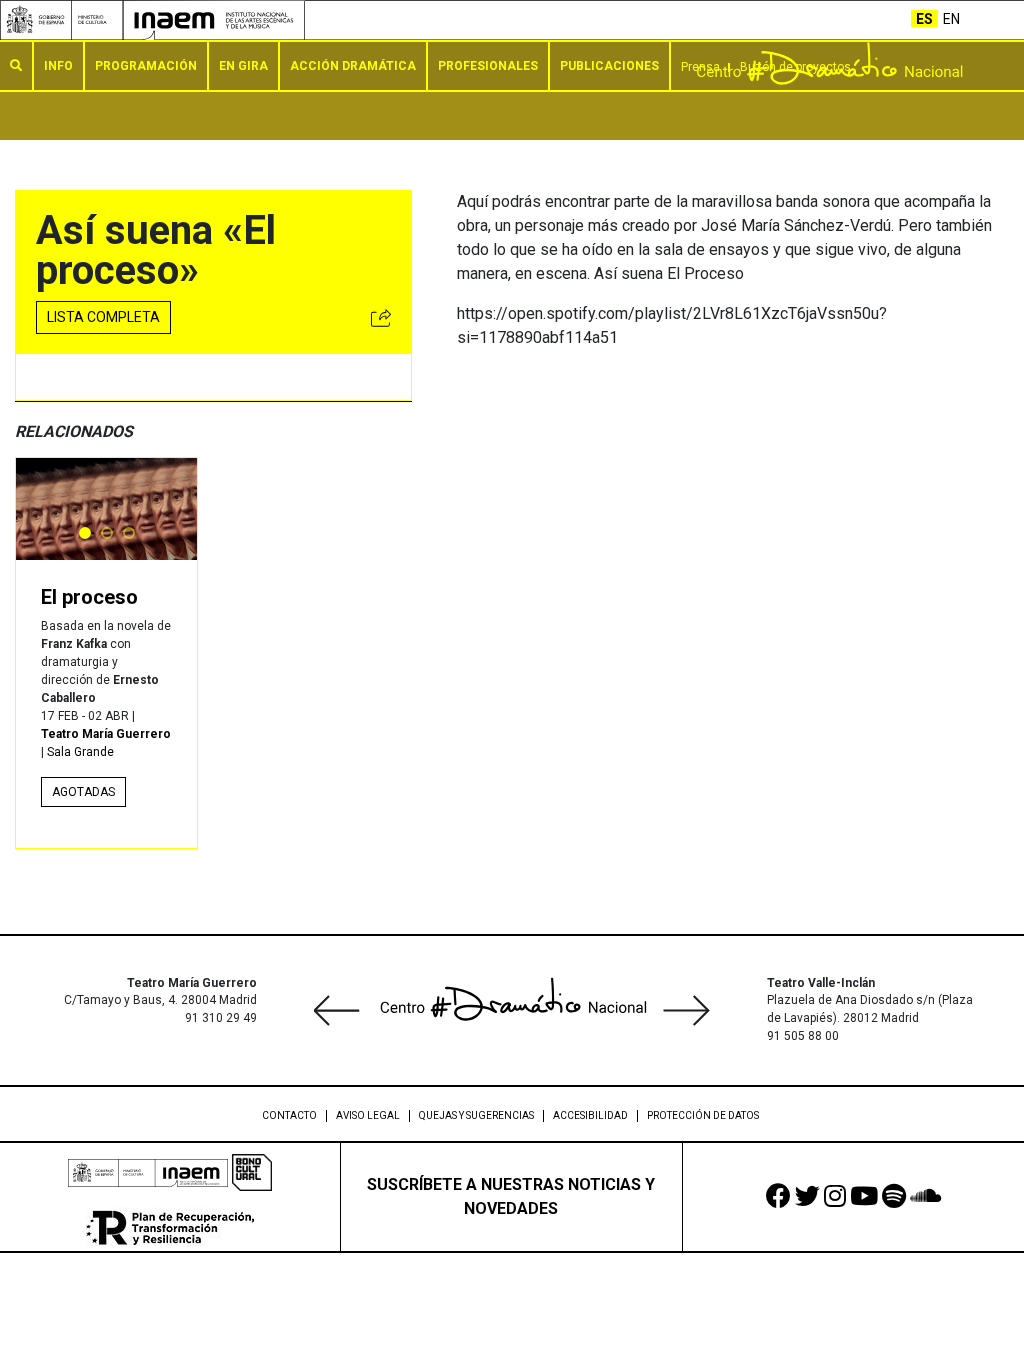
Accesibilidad (590, 1115)
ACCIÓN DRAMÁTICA (353, 66)
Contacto (289, 1115)
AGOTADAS (83, 792)
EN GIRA (243, 66)
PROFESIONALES (488, 66)
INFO (58, 66)
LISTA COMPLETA (103, 317)
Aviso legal (368, 1115)
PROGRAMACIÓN (146, 66)
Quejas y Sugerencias (476, 1115)
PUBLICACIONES (609, 66)
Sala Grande (80, 752)
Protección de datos (703, 1115)
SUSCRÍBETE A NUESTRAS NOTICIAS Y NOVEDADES (511, 1196)
